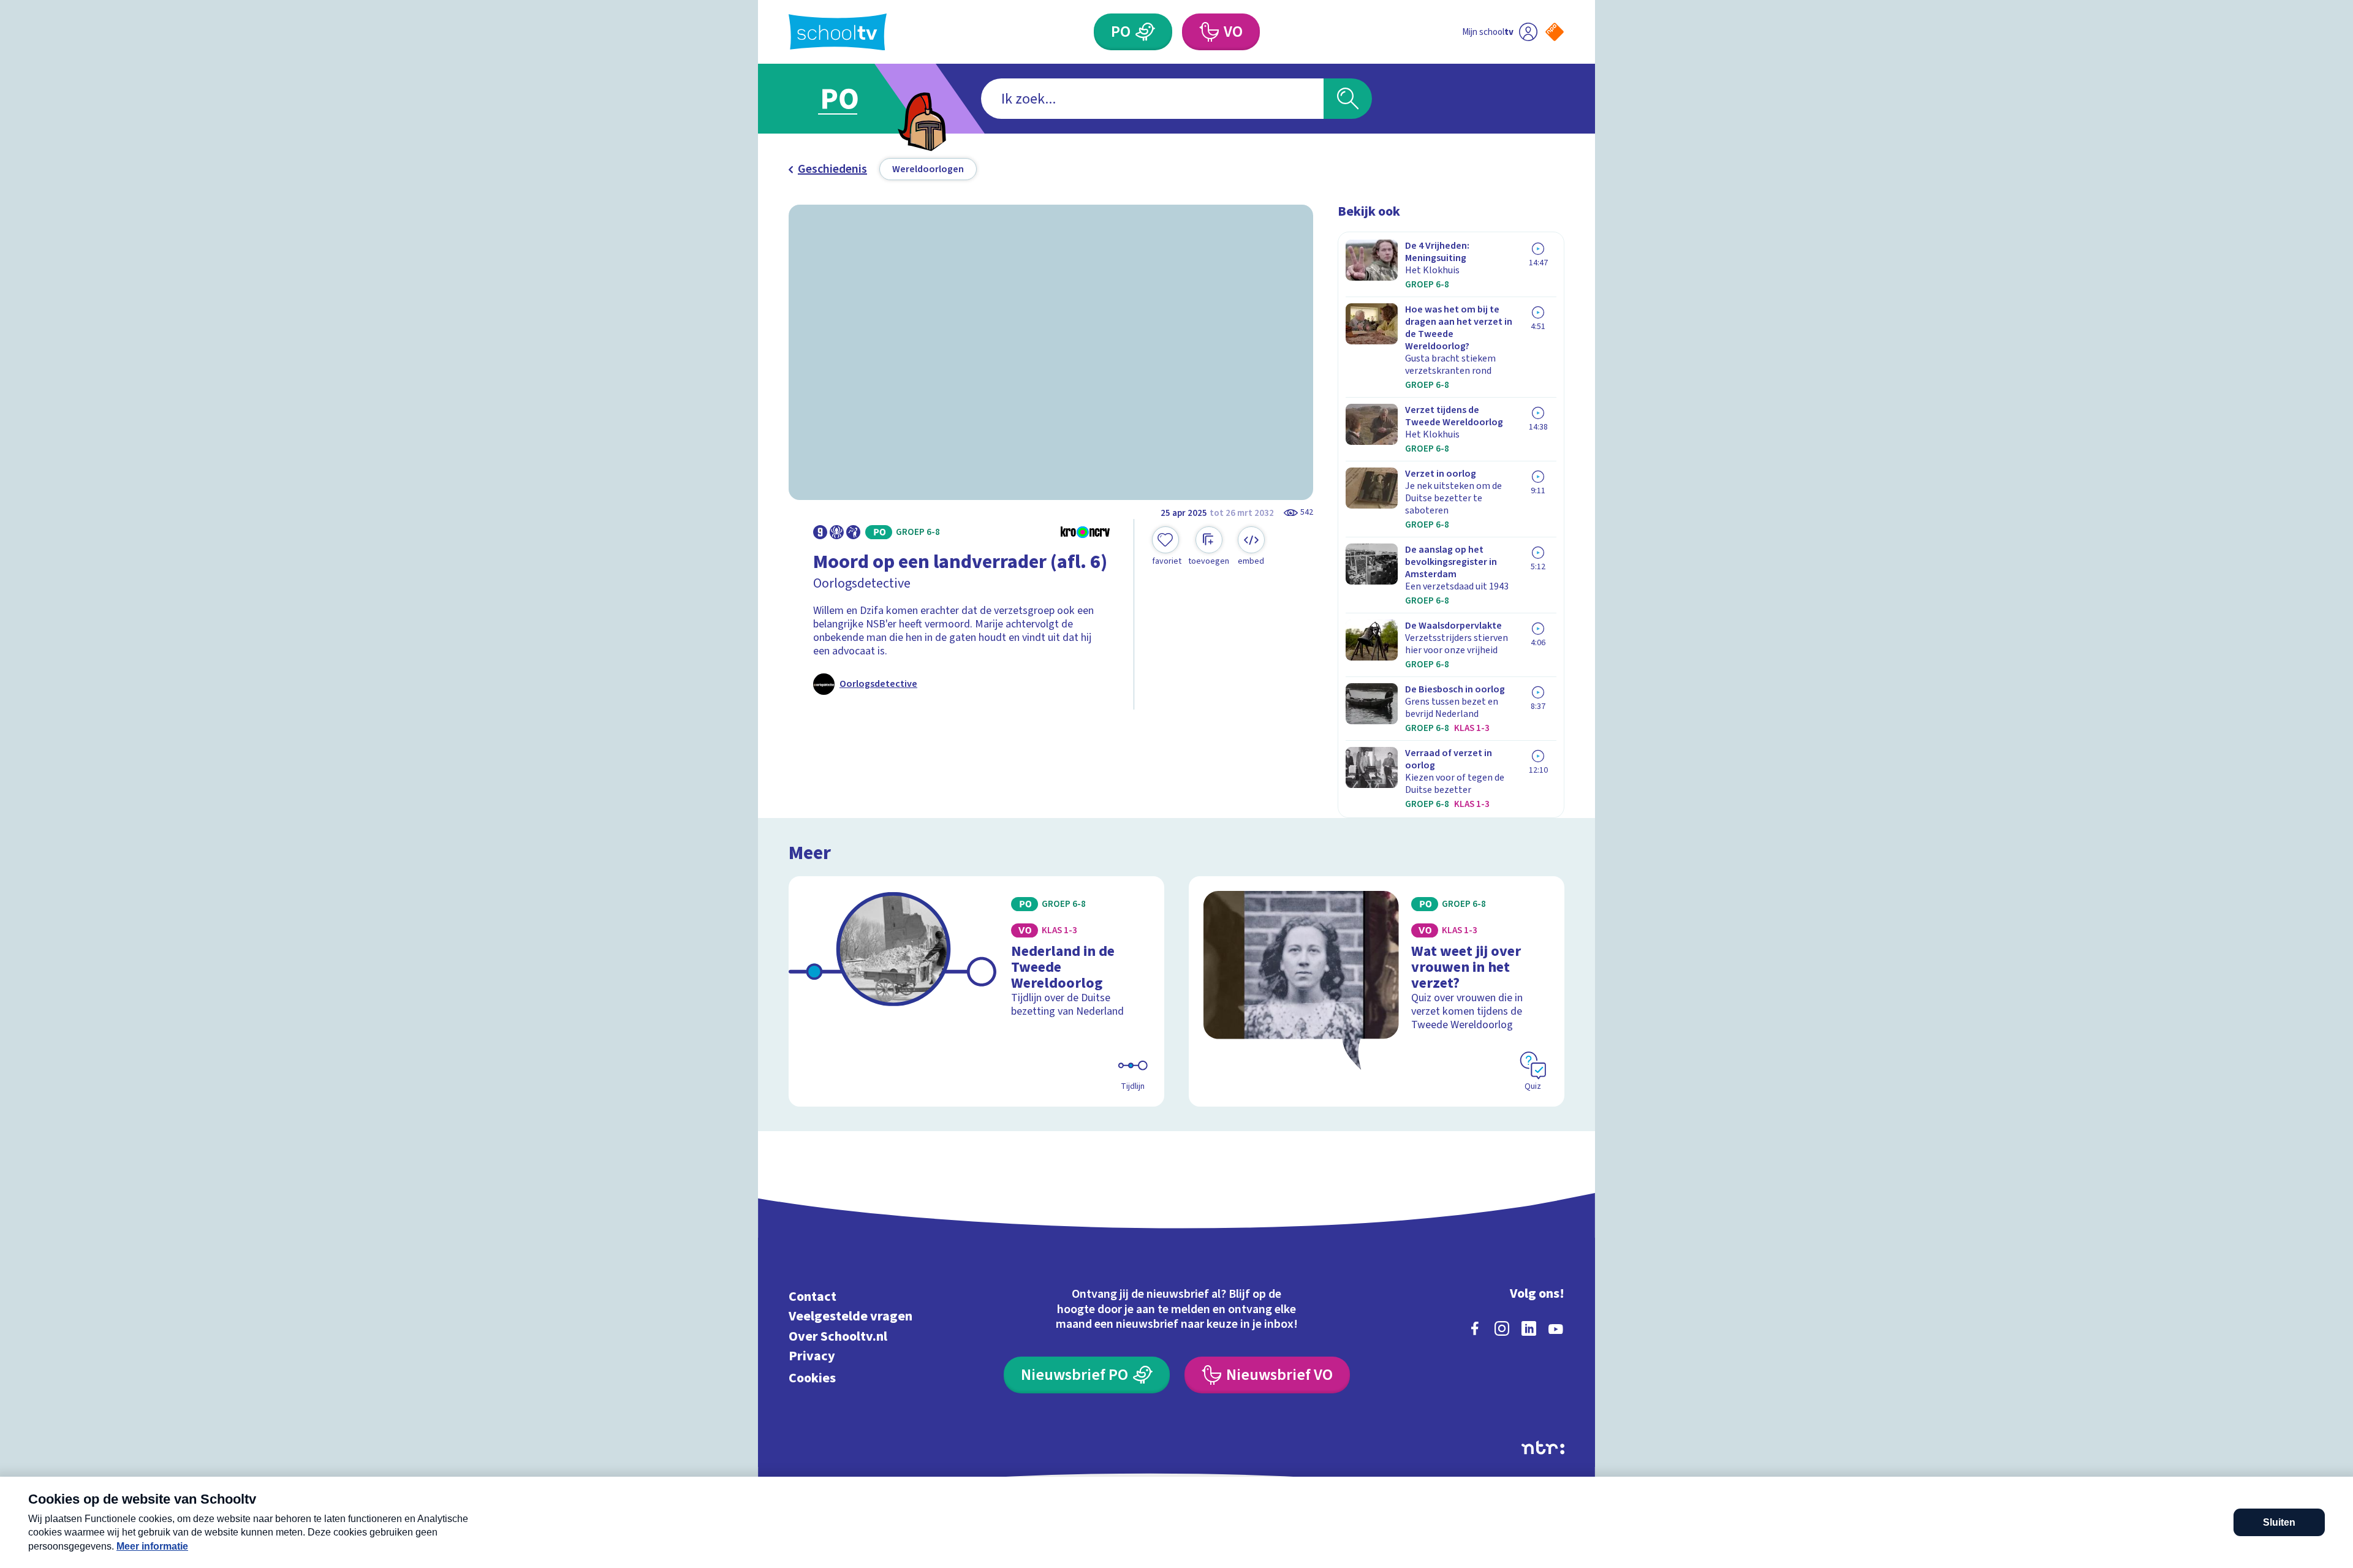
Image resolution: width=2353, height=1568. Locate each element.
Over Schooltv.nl (838, 1336)
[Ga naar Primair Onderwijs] (850, 99)
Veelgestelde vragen (851, 1316)
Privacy (812, 1356)
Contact (813, 1296)
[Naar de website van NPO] (1555, 32)
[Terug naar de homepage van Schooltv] (838, 32)
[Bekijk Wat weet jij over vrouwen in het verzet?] (1377, 991)
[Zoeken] (1348, 99)
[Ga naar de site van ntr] (1543, 1448)
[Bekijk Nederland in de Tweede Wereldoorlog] (976, 991)
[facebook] (1475, 1328)
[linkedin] (1529, 1328)
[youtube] (1556, 1328)
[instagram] (1502, 1328)
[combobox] (1152, 99)
